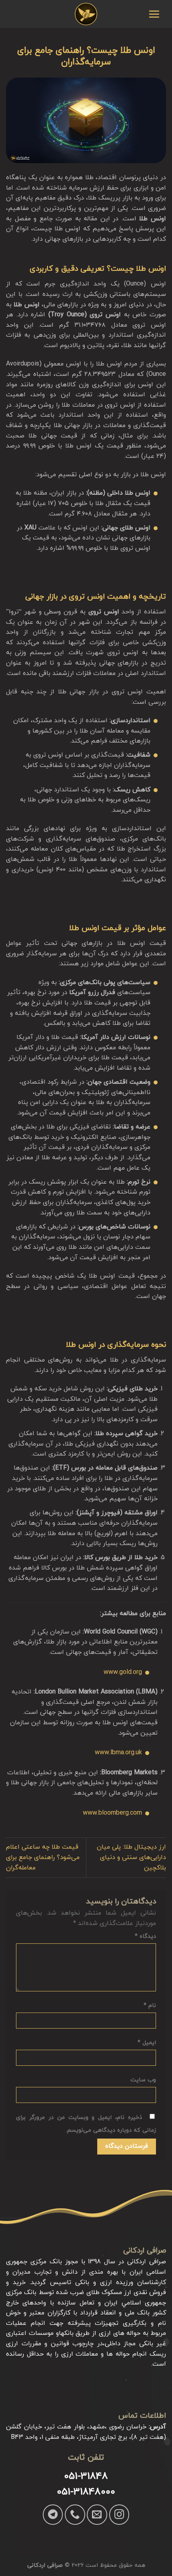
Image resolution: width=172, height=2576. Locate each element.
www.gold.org (123, 1672)
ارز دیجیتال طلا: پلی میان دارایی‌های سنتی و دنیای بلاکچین (131, 1857)
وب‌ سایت (143, 2080)
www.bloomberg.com (112, 1813)
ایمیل (147, 2043)
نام (150, 2006)
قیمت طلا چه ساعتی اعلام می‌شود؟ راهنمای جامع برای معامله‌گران (43, 1857)
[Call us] (75, 2514)
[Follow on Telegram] (53, 2514)
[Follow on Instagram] (119, 2514)
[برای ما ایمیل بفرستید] (97, 2514)
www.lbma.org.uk (118, 1753)
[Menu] (154, 14)
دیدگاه (145, 1936)
